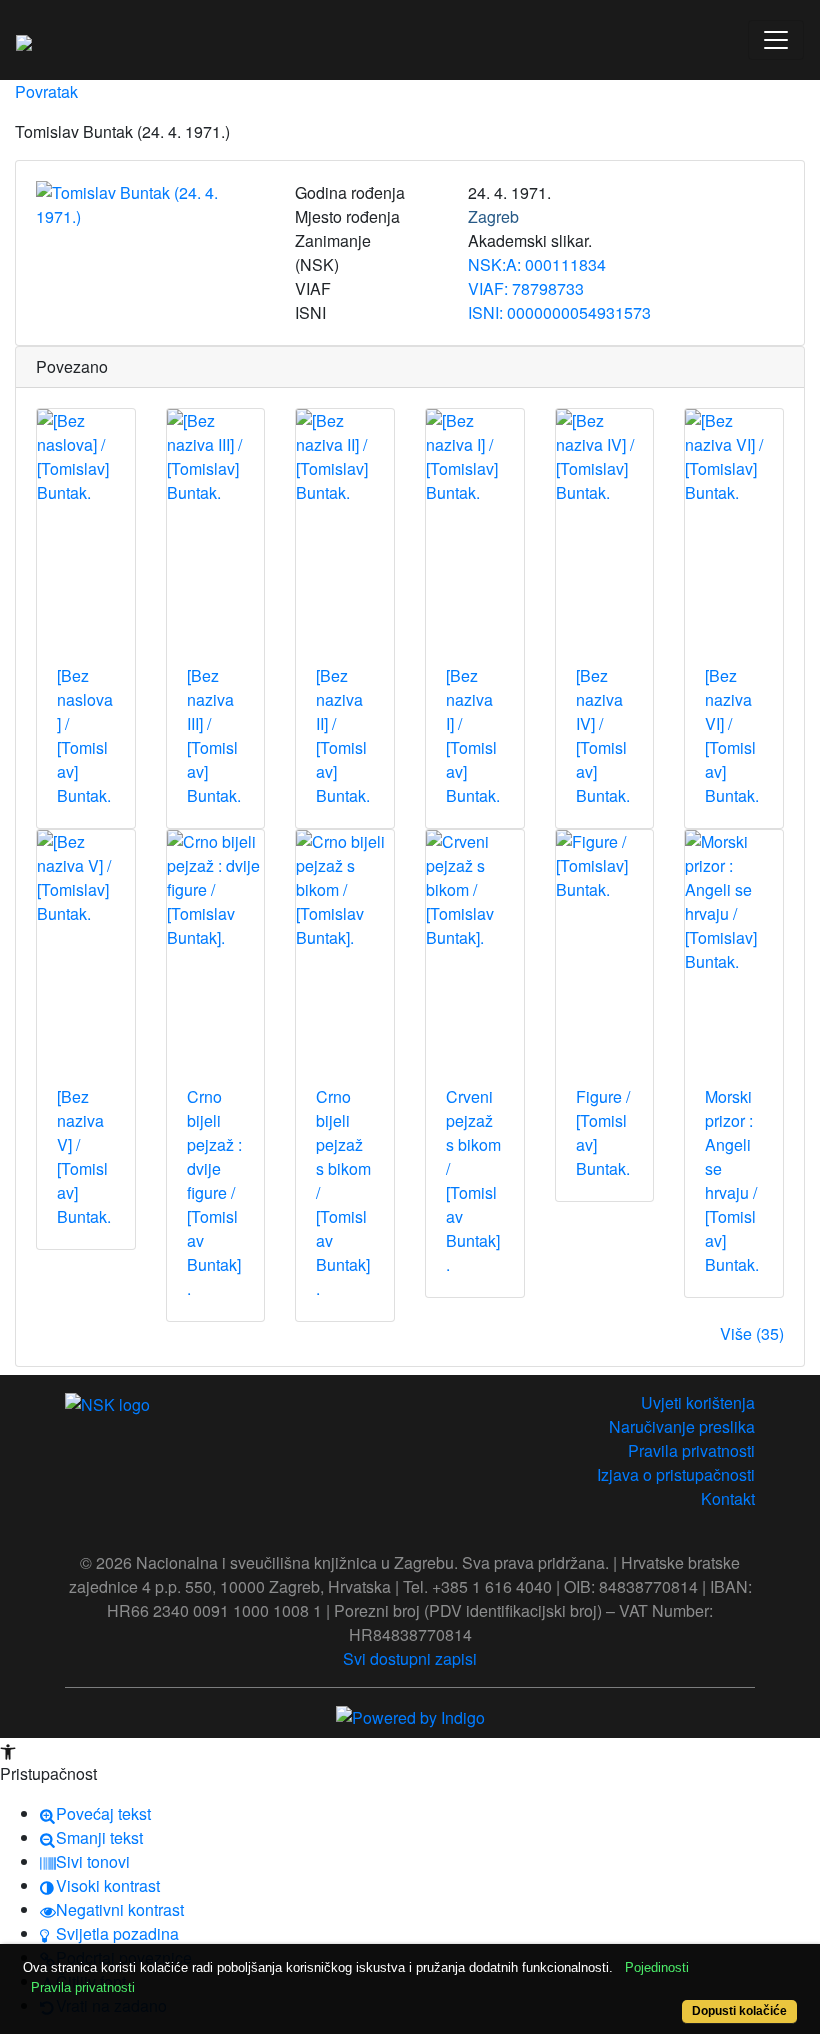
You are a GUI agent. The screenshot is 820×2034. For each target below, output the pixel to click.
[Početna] (24, 40)
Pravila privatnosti (691, 1450)
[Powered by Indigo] (410, 1715)
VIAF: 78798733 (526, 288)
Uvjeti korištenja (698, 1402)
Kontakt (728, 1498)
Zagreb (493, 216)
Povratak (46, 91)
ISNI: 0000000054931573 (559, 312)
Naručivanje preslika (682, 1426)
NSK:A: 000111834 (537, 264)
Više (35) (752, 1333)
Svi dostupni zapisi (410, 1658)
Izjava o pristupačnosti (676, 1474)
